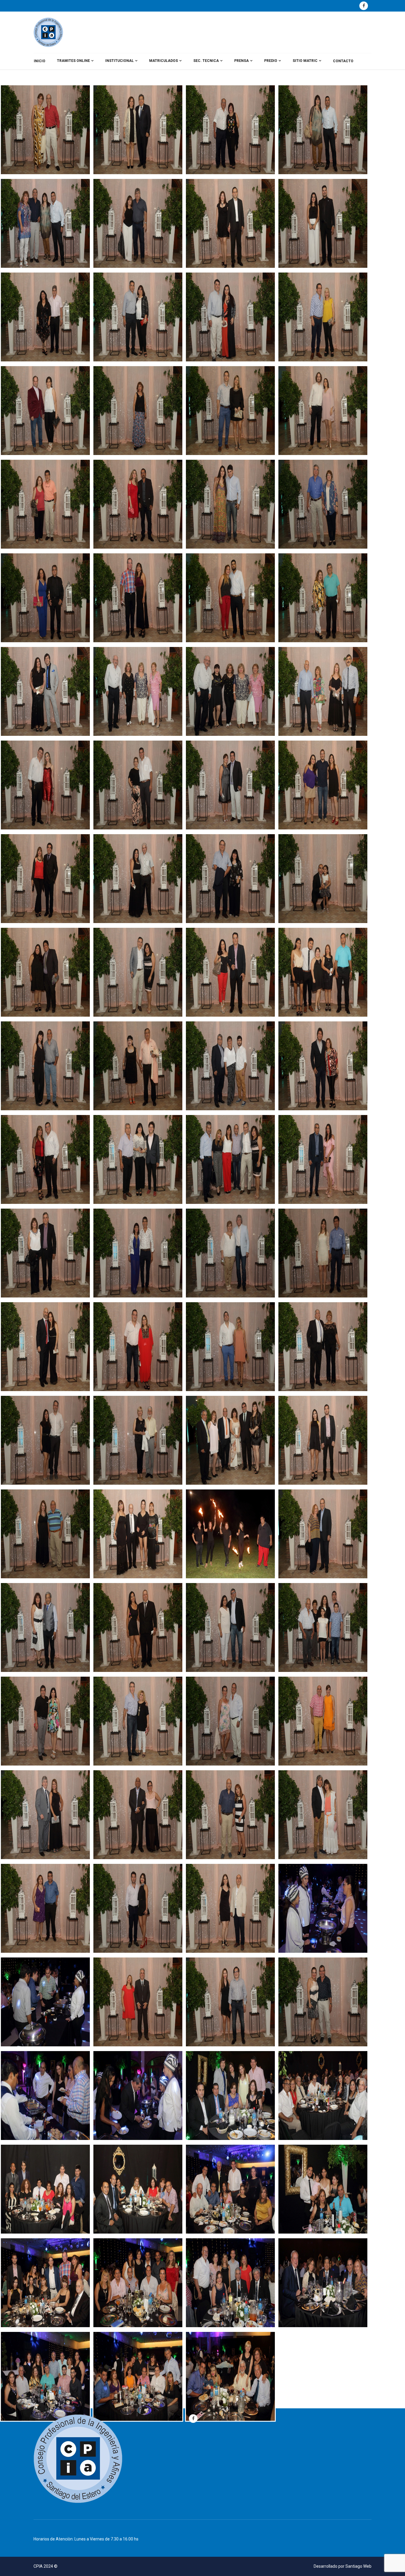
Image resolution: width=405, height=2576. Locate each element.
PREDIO (271, 61)
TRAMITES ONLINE (73, 61)
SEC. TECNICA (206, 61)
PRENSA (241, 61)
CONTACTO (343, 61)
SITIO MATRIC (305, 61)
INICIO (40, 61)
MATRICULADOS (164, 61)
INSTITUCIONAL (119, 61)
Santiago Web (358, 2566)
